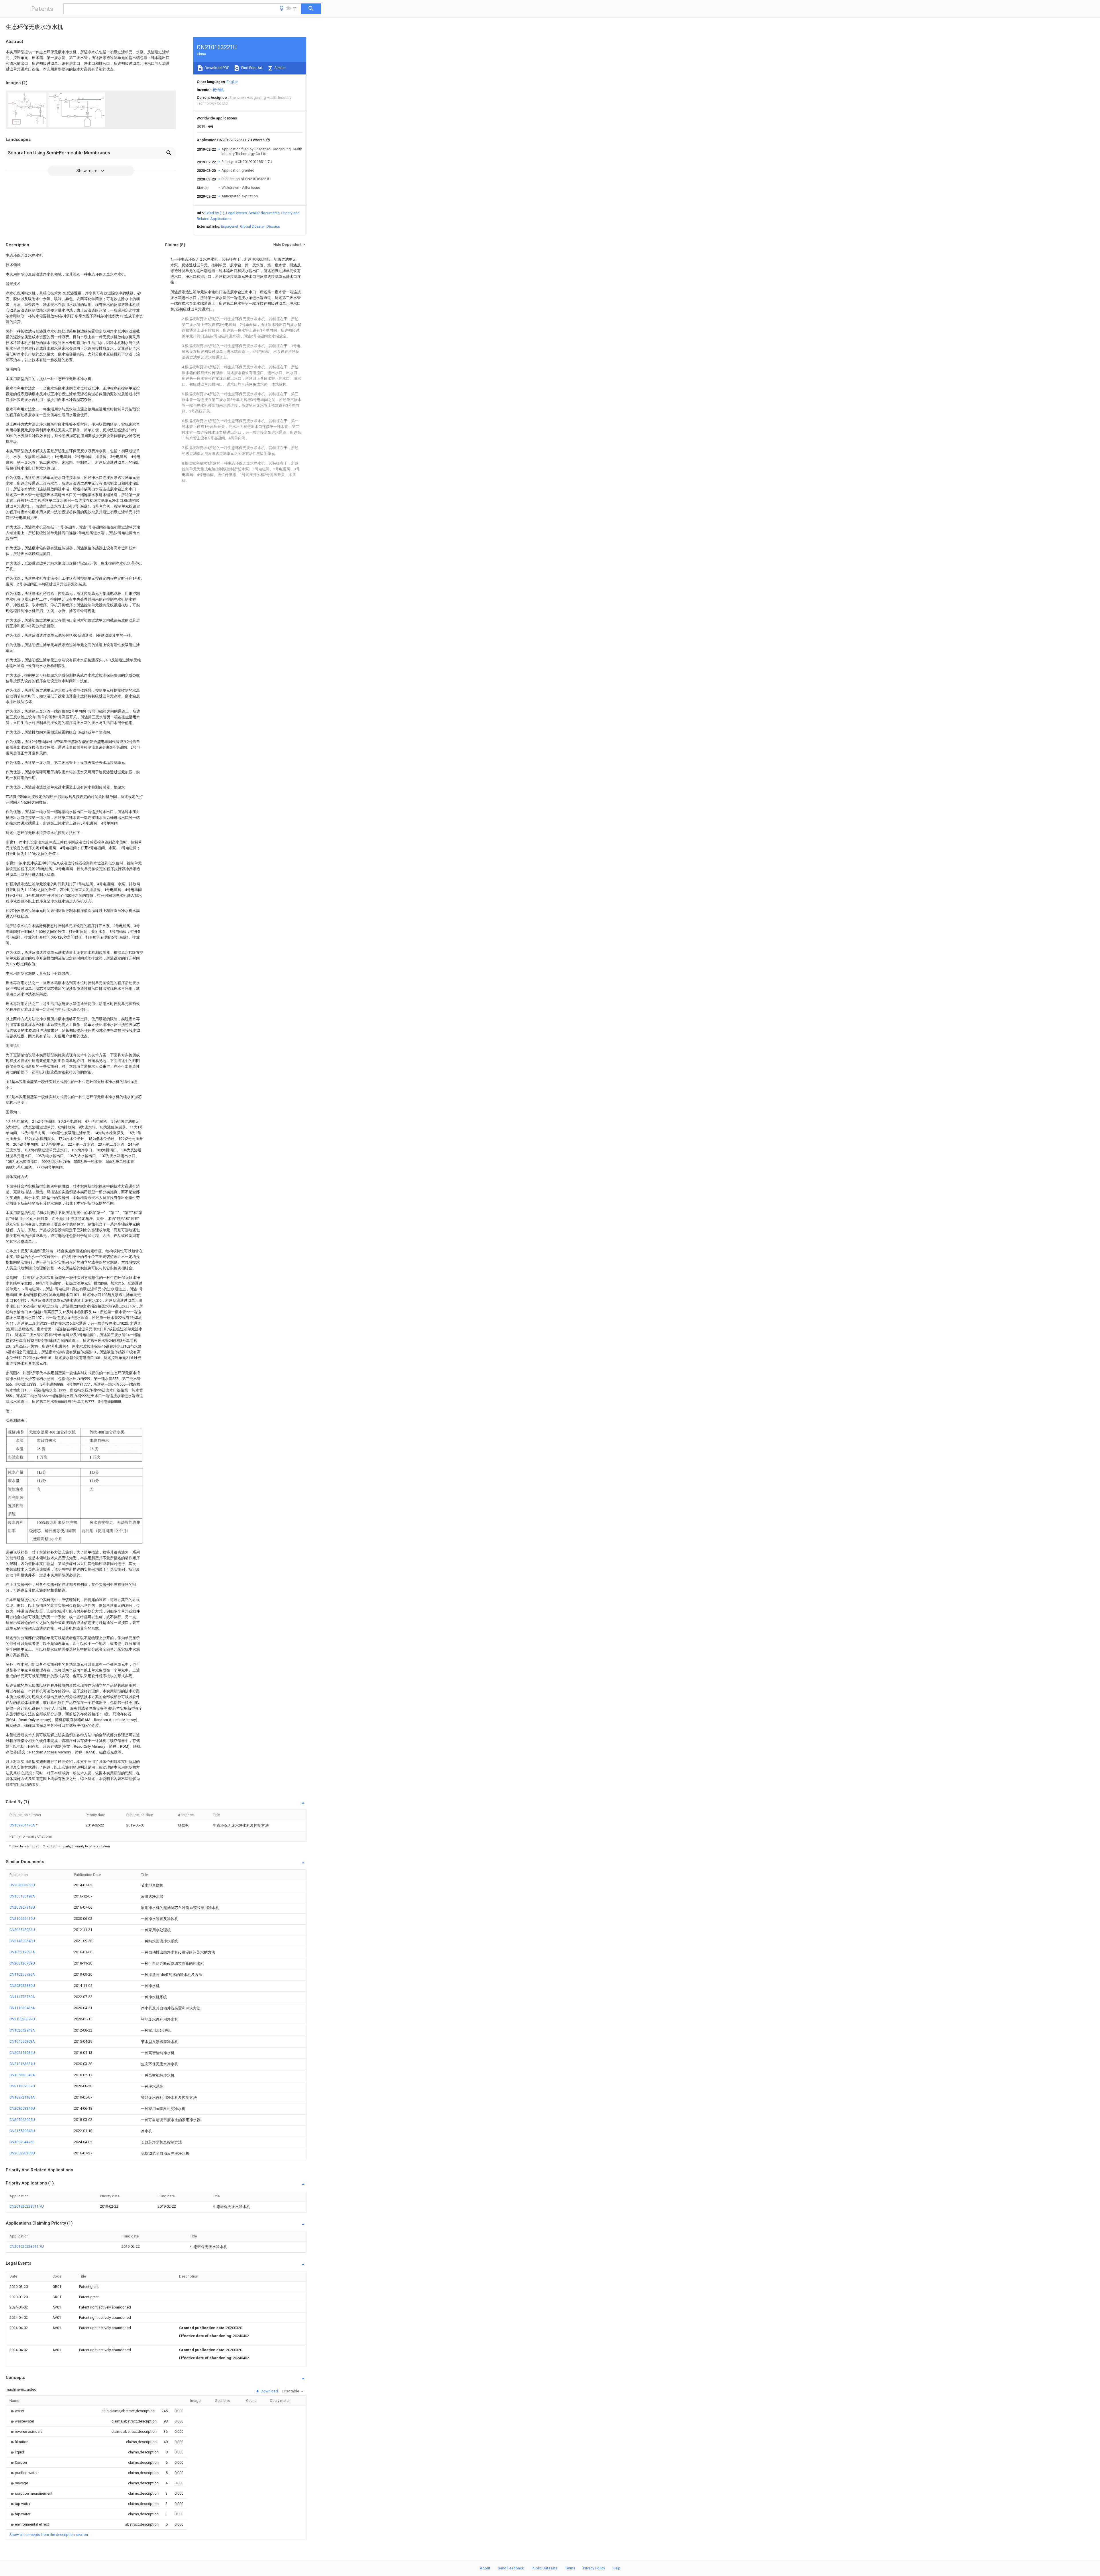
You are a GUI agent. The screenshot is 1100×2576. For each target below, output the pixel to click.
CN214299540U (22, 1941)
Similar (280, 68)
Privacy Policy (594, 2568)
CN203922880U (22, 1986)
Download (269, 2391)
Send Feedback (511, 2568)
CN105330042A (22, 2075)
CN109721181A (22, 2097)
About (485, 2568)
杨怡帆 (218, 90)
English (233, 82)
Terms (570, 2568)
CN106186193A (22, 1896)
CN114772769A (22, 1997)
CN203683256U (22, 1885)
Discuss (273, 226)
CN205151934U (22, 2053)
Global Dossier (252, 226)
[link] (17, 2411)
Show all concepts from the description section (49, 2535)
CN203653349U (22, 2108)
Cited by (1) (215, 213)
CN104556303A (22, 2041)
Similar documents (264, 213)
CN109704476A (23, 1825)
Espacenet (230, 226)
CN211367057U (22, 2086)
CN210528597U (22, 2019)
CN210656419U (22, 1919)
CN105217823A (22, 1952)
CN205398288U (22, 2153)
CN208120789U (22, 1963)
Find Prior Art (251, 68)
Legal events (236, 213)
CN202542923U (22, 1930)
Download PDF (216, 68)
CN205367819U (22, 1907)
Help (617, 2568)
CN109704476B (22, 2142)
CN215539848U (22, 2131)
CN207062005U (22, 2120)
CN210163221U (22, 2064)
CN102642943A (22, 2030)
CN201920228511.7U (27, 2206)
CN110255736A (22, 1974)
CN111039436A (22, 2008)
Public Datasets (545, 2568)
